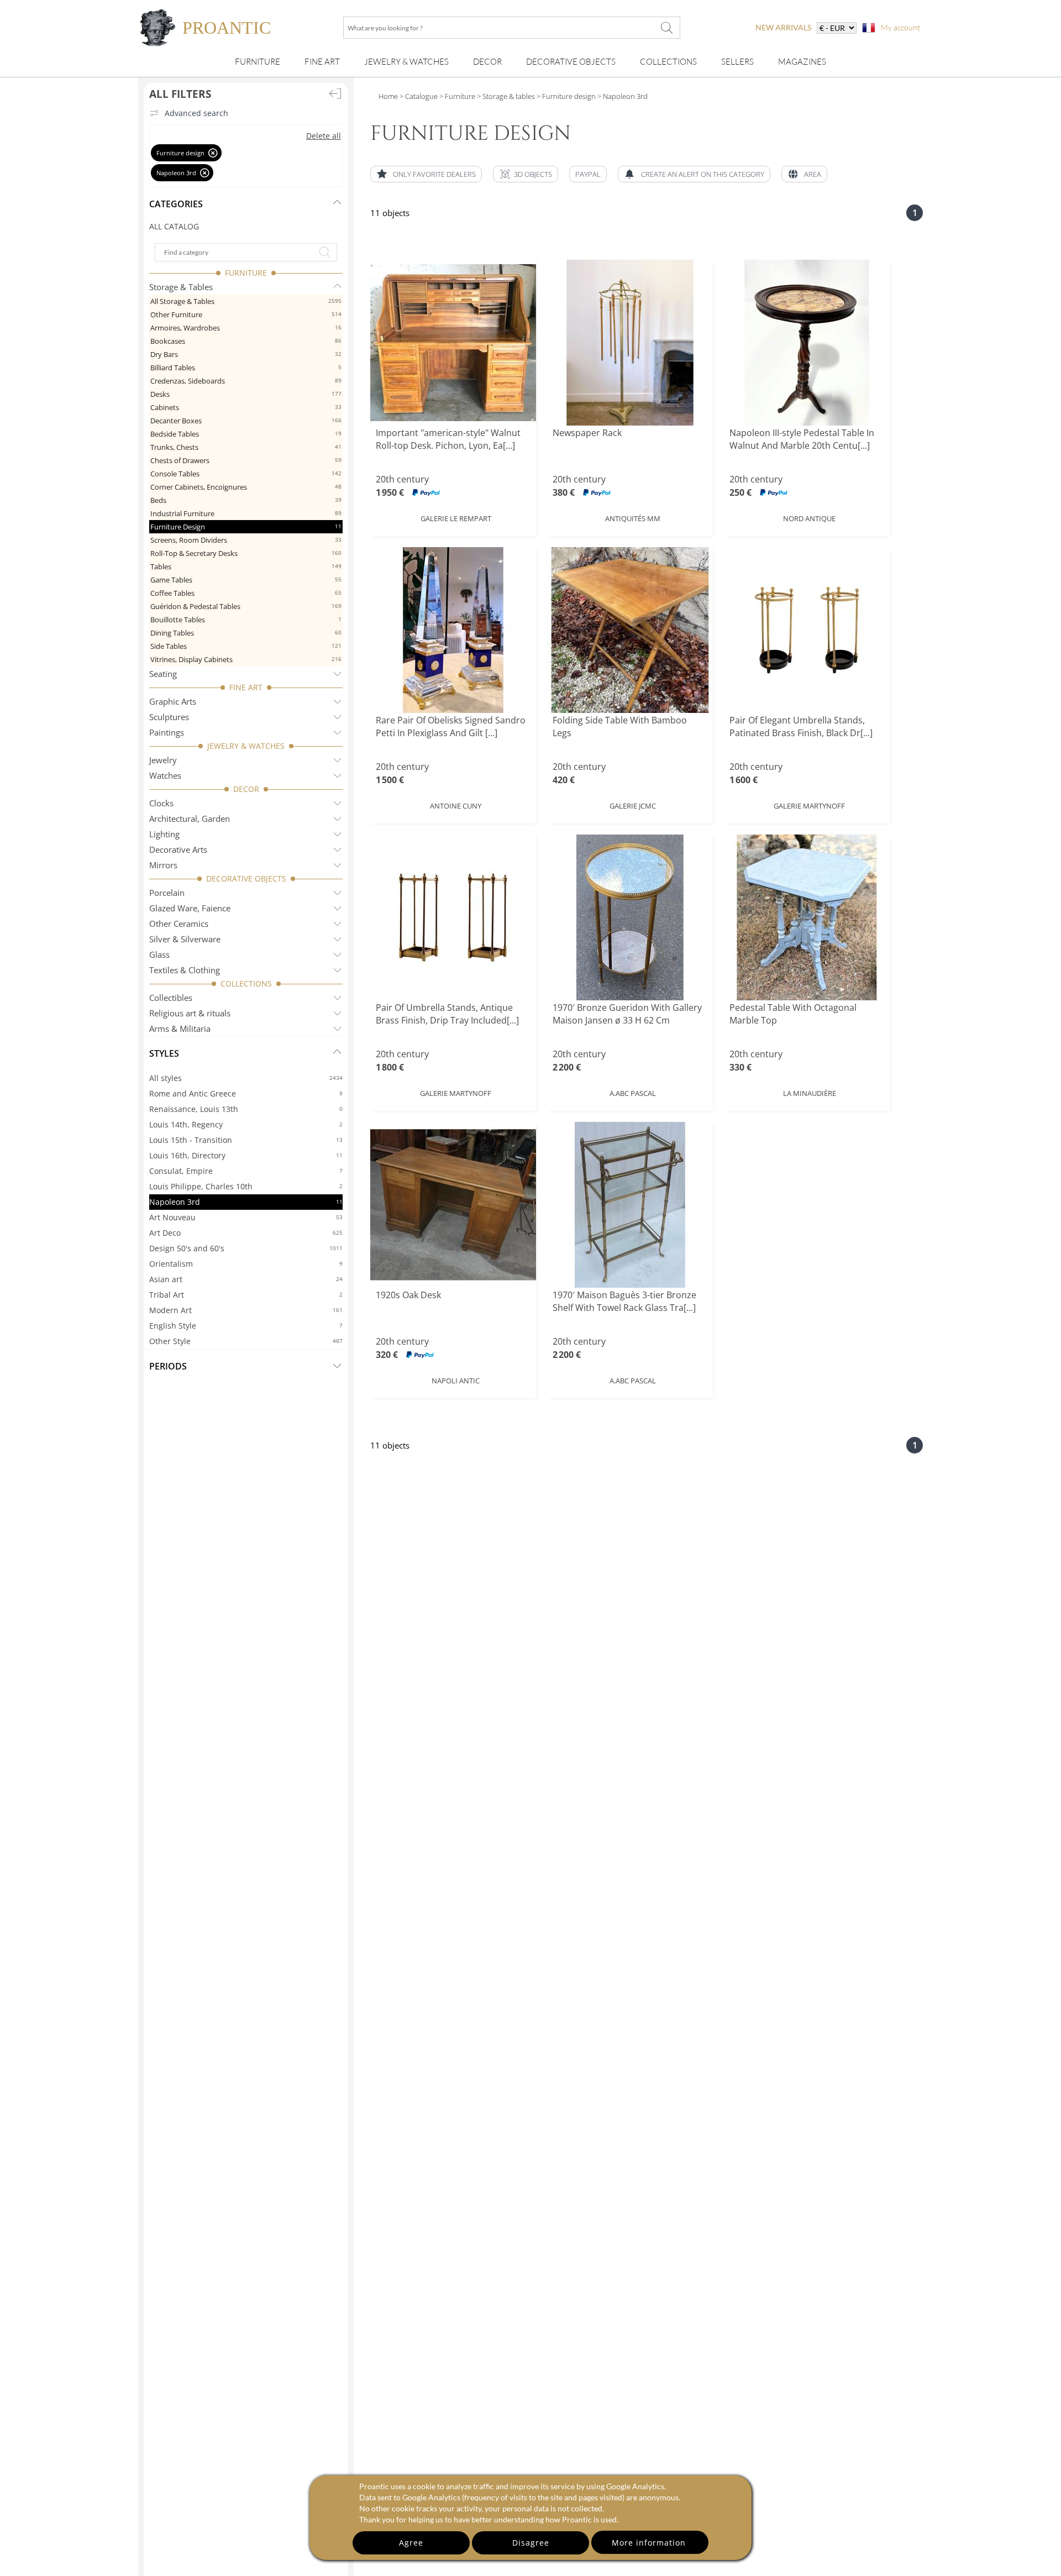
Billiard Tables (246, 368)
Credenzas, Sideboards (246, 381)
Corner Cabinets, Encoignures (246, 487)
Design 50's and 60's (246, 1248)
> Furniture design (565, 96)
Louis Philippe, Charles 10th (246, 1186)
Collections (668, 62)
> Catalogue (419, 96)
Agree (411, 2543)
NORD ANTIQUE (809, 518)
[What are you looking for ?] (666, 28)
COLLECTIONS (246, 983)
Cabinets (246, 407)
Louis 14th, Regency (246, 1124)
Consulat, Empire (246, 1171)
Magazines (802, 62)
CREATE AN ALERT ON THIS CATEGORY (703, 174)
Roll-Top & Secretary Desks (246, 553)
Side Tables (246, 646)
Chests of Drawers (246, 460)
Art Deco (246, 1233)
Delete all (324, 136)
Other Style (246, 1341)
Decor (487, 62)
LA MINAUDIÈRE (810, 1093)
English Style (246, 1326)
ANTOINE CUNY (456, 806)
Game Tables (246, 580)
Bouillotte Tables (246, 620)
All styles (246, 1078)
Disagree (531, 2543)
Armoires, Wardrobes (246, 328)
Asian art (246, 1279)
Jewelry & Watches (406, 62)
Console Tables (246, 474)
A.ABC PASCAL (633, 1093)
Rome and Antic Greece (246, 1093)
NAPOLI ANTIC (456, 1381)
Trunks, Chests (246, 447)
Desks (246, 394)
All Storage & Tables (246, 301)
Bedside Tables (246, 434)
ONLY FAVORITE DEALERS (434, 174)
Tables (246, 566)
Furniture (258, 62)
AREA (813, 174)
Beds (246, 500)
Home (388, 96)
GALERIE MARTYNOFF (809, 806)
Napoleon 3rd (246, 1202)
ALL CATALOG (174, 226)
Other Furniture (246, 314)
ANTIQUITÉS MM (633, 518)
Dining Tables (246, 633)
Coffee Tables (246, 593)
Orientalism (246, 1264)
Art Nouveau (246, 1217)
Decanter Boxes (246, 421)
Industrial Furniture (246, 513)
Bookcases (246, 341)
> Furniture (456, 96)
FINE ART (246, 687)
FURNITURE (246, 273)
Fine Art (322, 62)
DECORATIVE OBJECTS (246, 878)
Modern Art (246, 1310)
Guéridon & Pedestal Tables (246, 606)
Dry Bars (246, 354)
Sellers (737, 62)
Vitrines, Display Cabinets (246, 659)
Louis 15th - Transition (246, 1140)
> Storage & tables (505, 96)
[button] (526, 174)
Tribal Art (246, 1295)
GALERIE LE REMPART (456, 518)
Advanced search (196, 113)
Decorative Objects (571, 62)
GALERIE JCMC (633, 806)
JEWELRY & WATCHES (246, 746)
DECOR (246, 789)
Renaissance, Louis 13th (246, 1109)
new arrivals (783, 27)
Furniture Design (246, 527)
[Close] (213, 153)
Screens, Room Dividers (246, 540)
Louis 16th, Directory (246, 1155)
